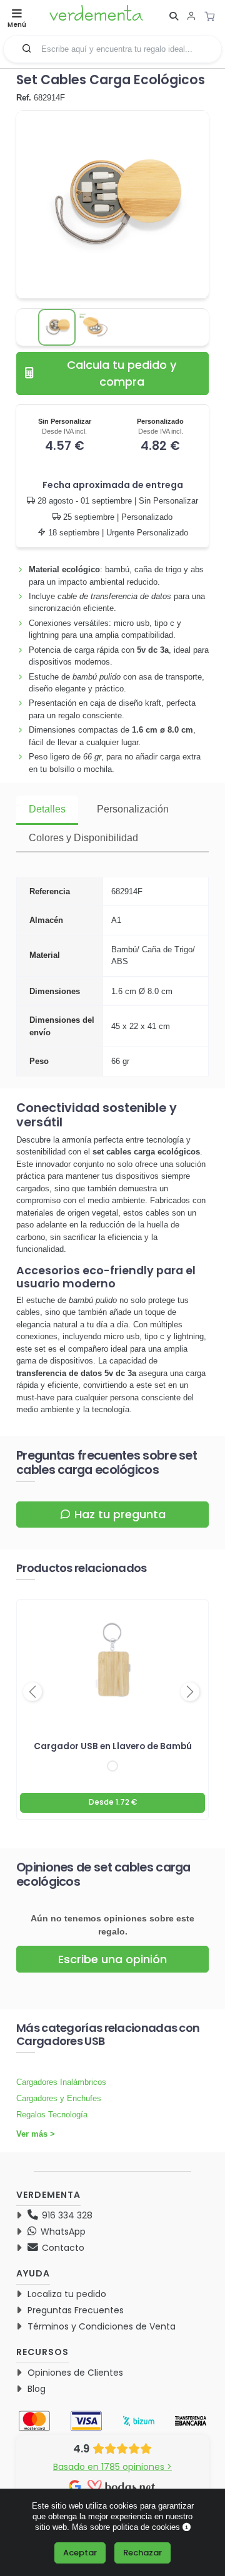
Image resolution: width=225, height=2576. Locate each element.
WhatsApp (62, 2232)
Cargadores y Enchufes (59, 2098)
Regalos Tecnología (52, 2115)
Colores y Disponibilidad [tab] (83, 838)
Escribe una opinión (112, 1959)
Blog (37, 2389)
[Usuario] (191, 17)
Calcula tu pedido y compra (122, 373)
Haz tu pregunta (120, 1514)
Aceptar (80, 2553)
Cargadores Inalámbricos (61, 2082)
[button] (27, 48)
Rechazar (142, 2553)
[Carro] (213, 16)
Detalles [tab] (47, 809)
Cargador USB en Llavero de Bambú (113, 1746)
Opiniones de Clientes (75, 2373)
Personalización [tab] (133, 809)
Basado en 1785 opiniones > (112, 2467)
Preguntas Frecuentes (76, 2310)
